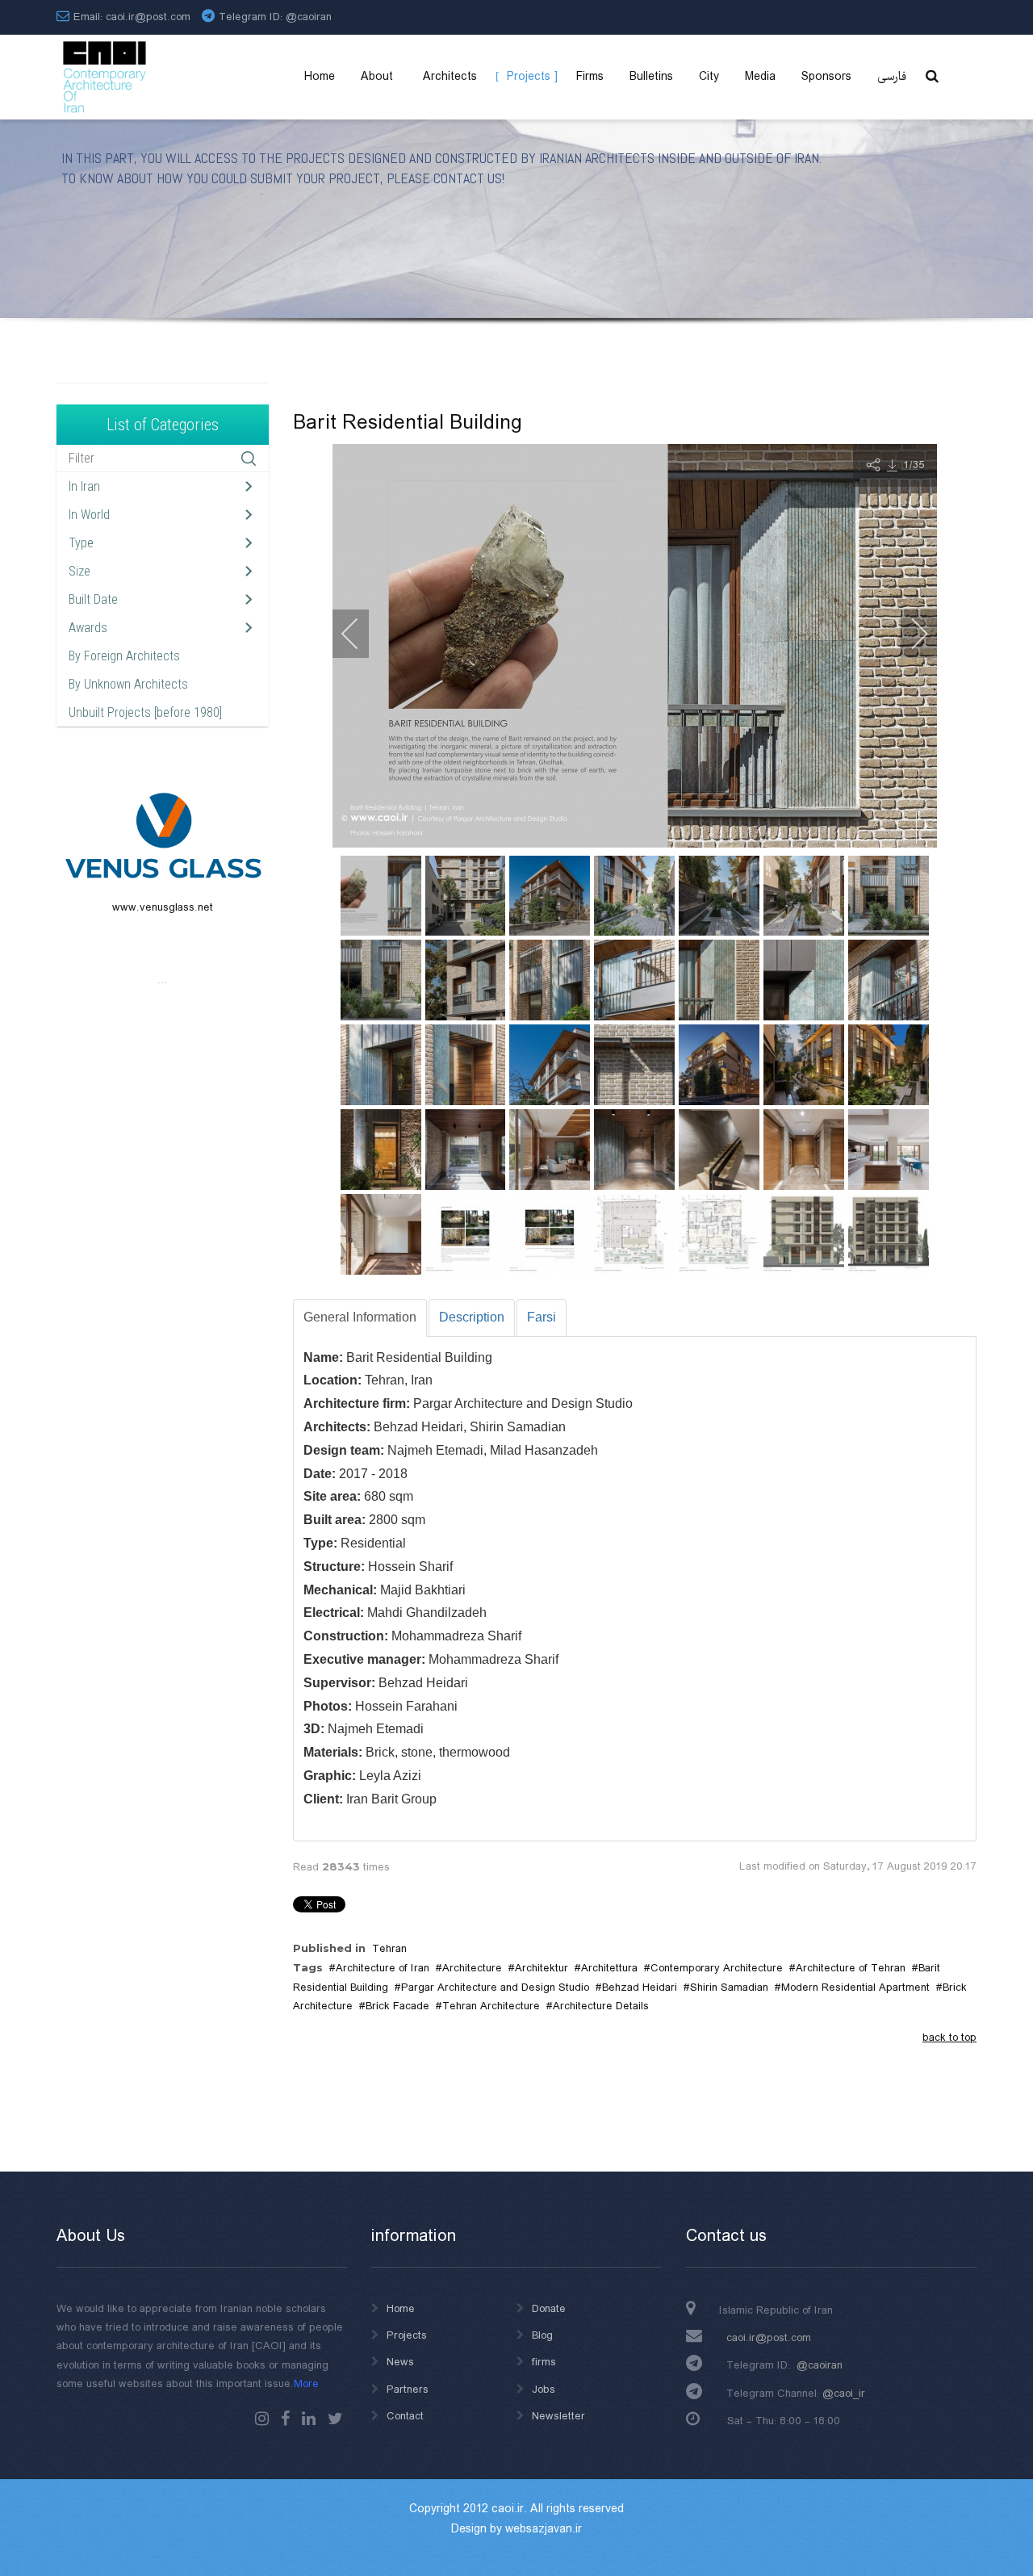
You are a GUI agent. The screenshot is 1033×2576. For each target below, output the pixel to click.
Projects (407, 2335)
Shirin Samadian (729, 1987)
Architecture (472, 1968)
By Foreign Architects (124, 656)
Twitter (335, 2419)
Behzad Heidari (640, 1987)
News (400, 2362)
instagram (262, 2419)
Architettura (609, 1968)
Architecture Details (601, 2006)
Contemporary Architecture (717, 1968)
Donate (549, 2309)
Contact (405, 2416)
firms (544, 2362)
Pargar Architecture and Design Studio (495, 1987)
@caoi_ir (844, 2394)
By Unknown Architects (128, 684)
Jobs (544, 2390)
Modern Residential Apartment (855, 1987)
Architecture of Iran (383, 1968)
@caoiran (309, 17)
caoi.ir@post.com (769, 2338)
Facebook (285, 2419)
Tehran (389, 1949)
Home (401, 2309)
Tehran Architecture (491, 2006)
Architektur (542, 1968)
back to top (949, 2038)
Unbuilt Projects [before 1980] (145, 712)
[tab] (360, 1318)
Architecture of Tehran (851, 1968)
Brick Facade (397, 2006)
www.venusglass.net (163, 907)
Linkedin (309, 2419)
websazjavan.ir (544, 2529)
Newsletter (558, 2416)
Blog (542, 2335)
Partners (408, 2390)
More (306, 2384)
